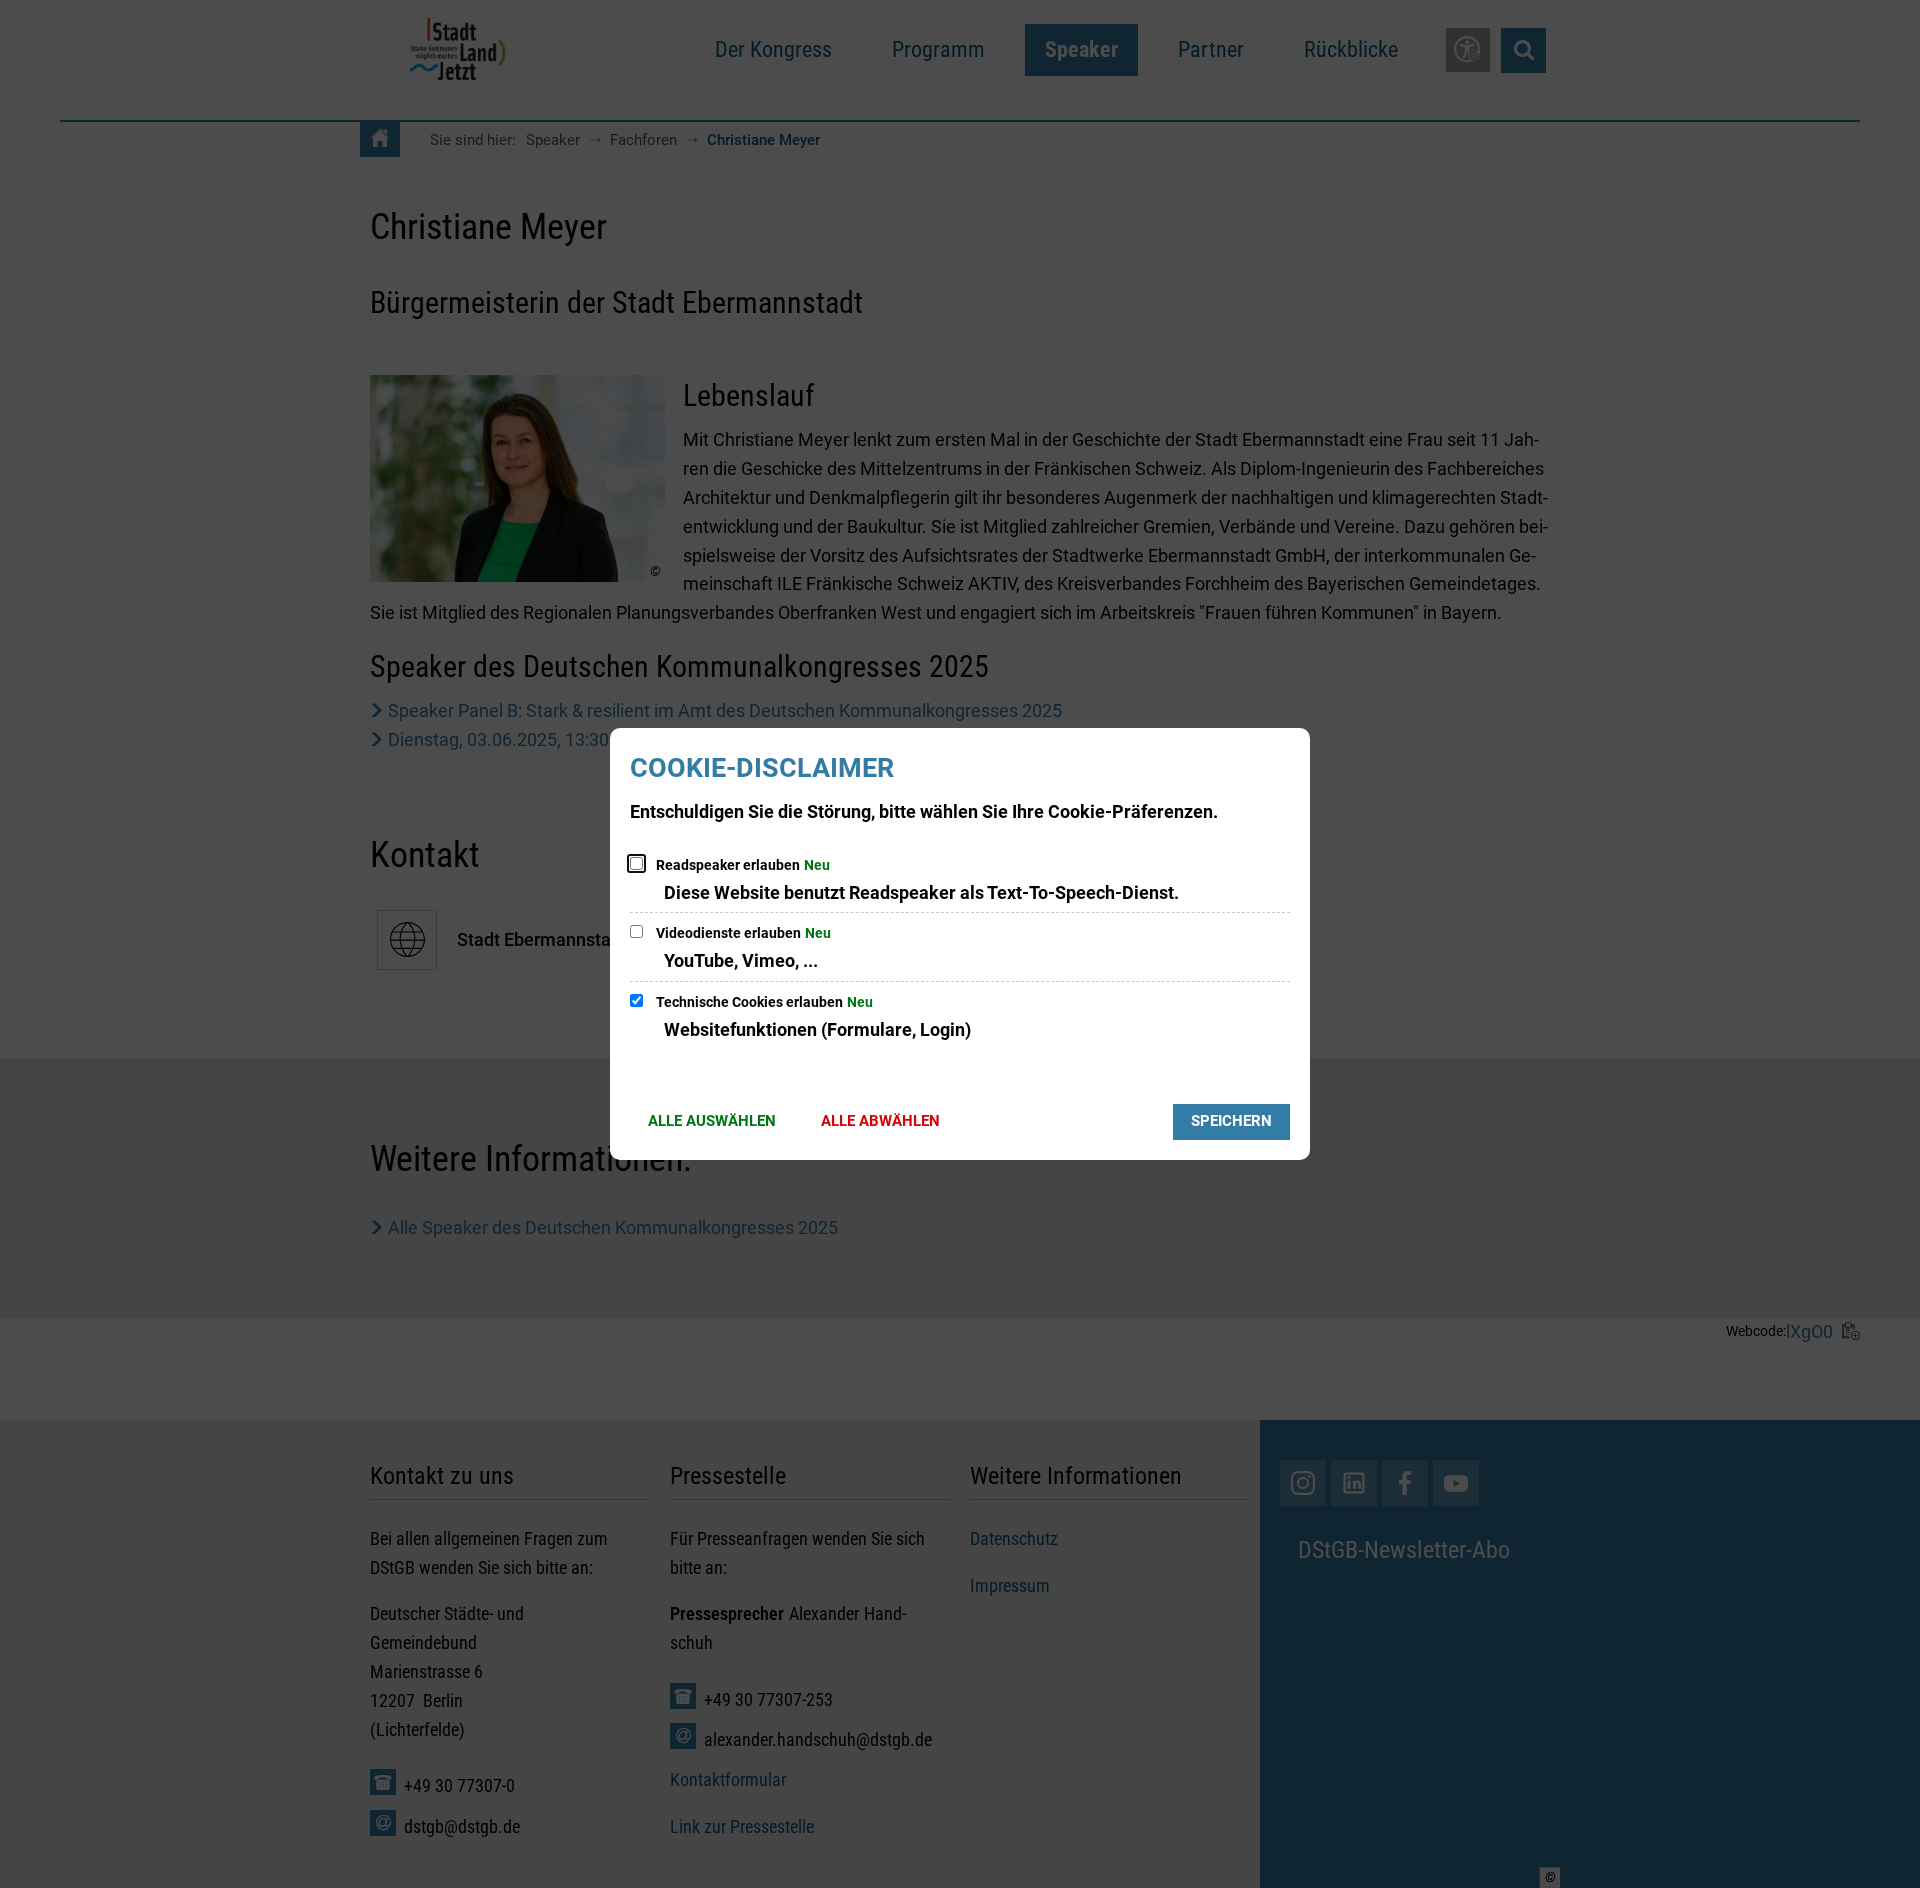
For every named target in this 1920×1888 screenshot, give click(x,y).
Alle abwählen (880, 1121)
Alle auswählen (712, 1121)
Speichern (1231, 1121)
